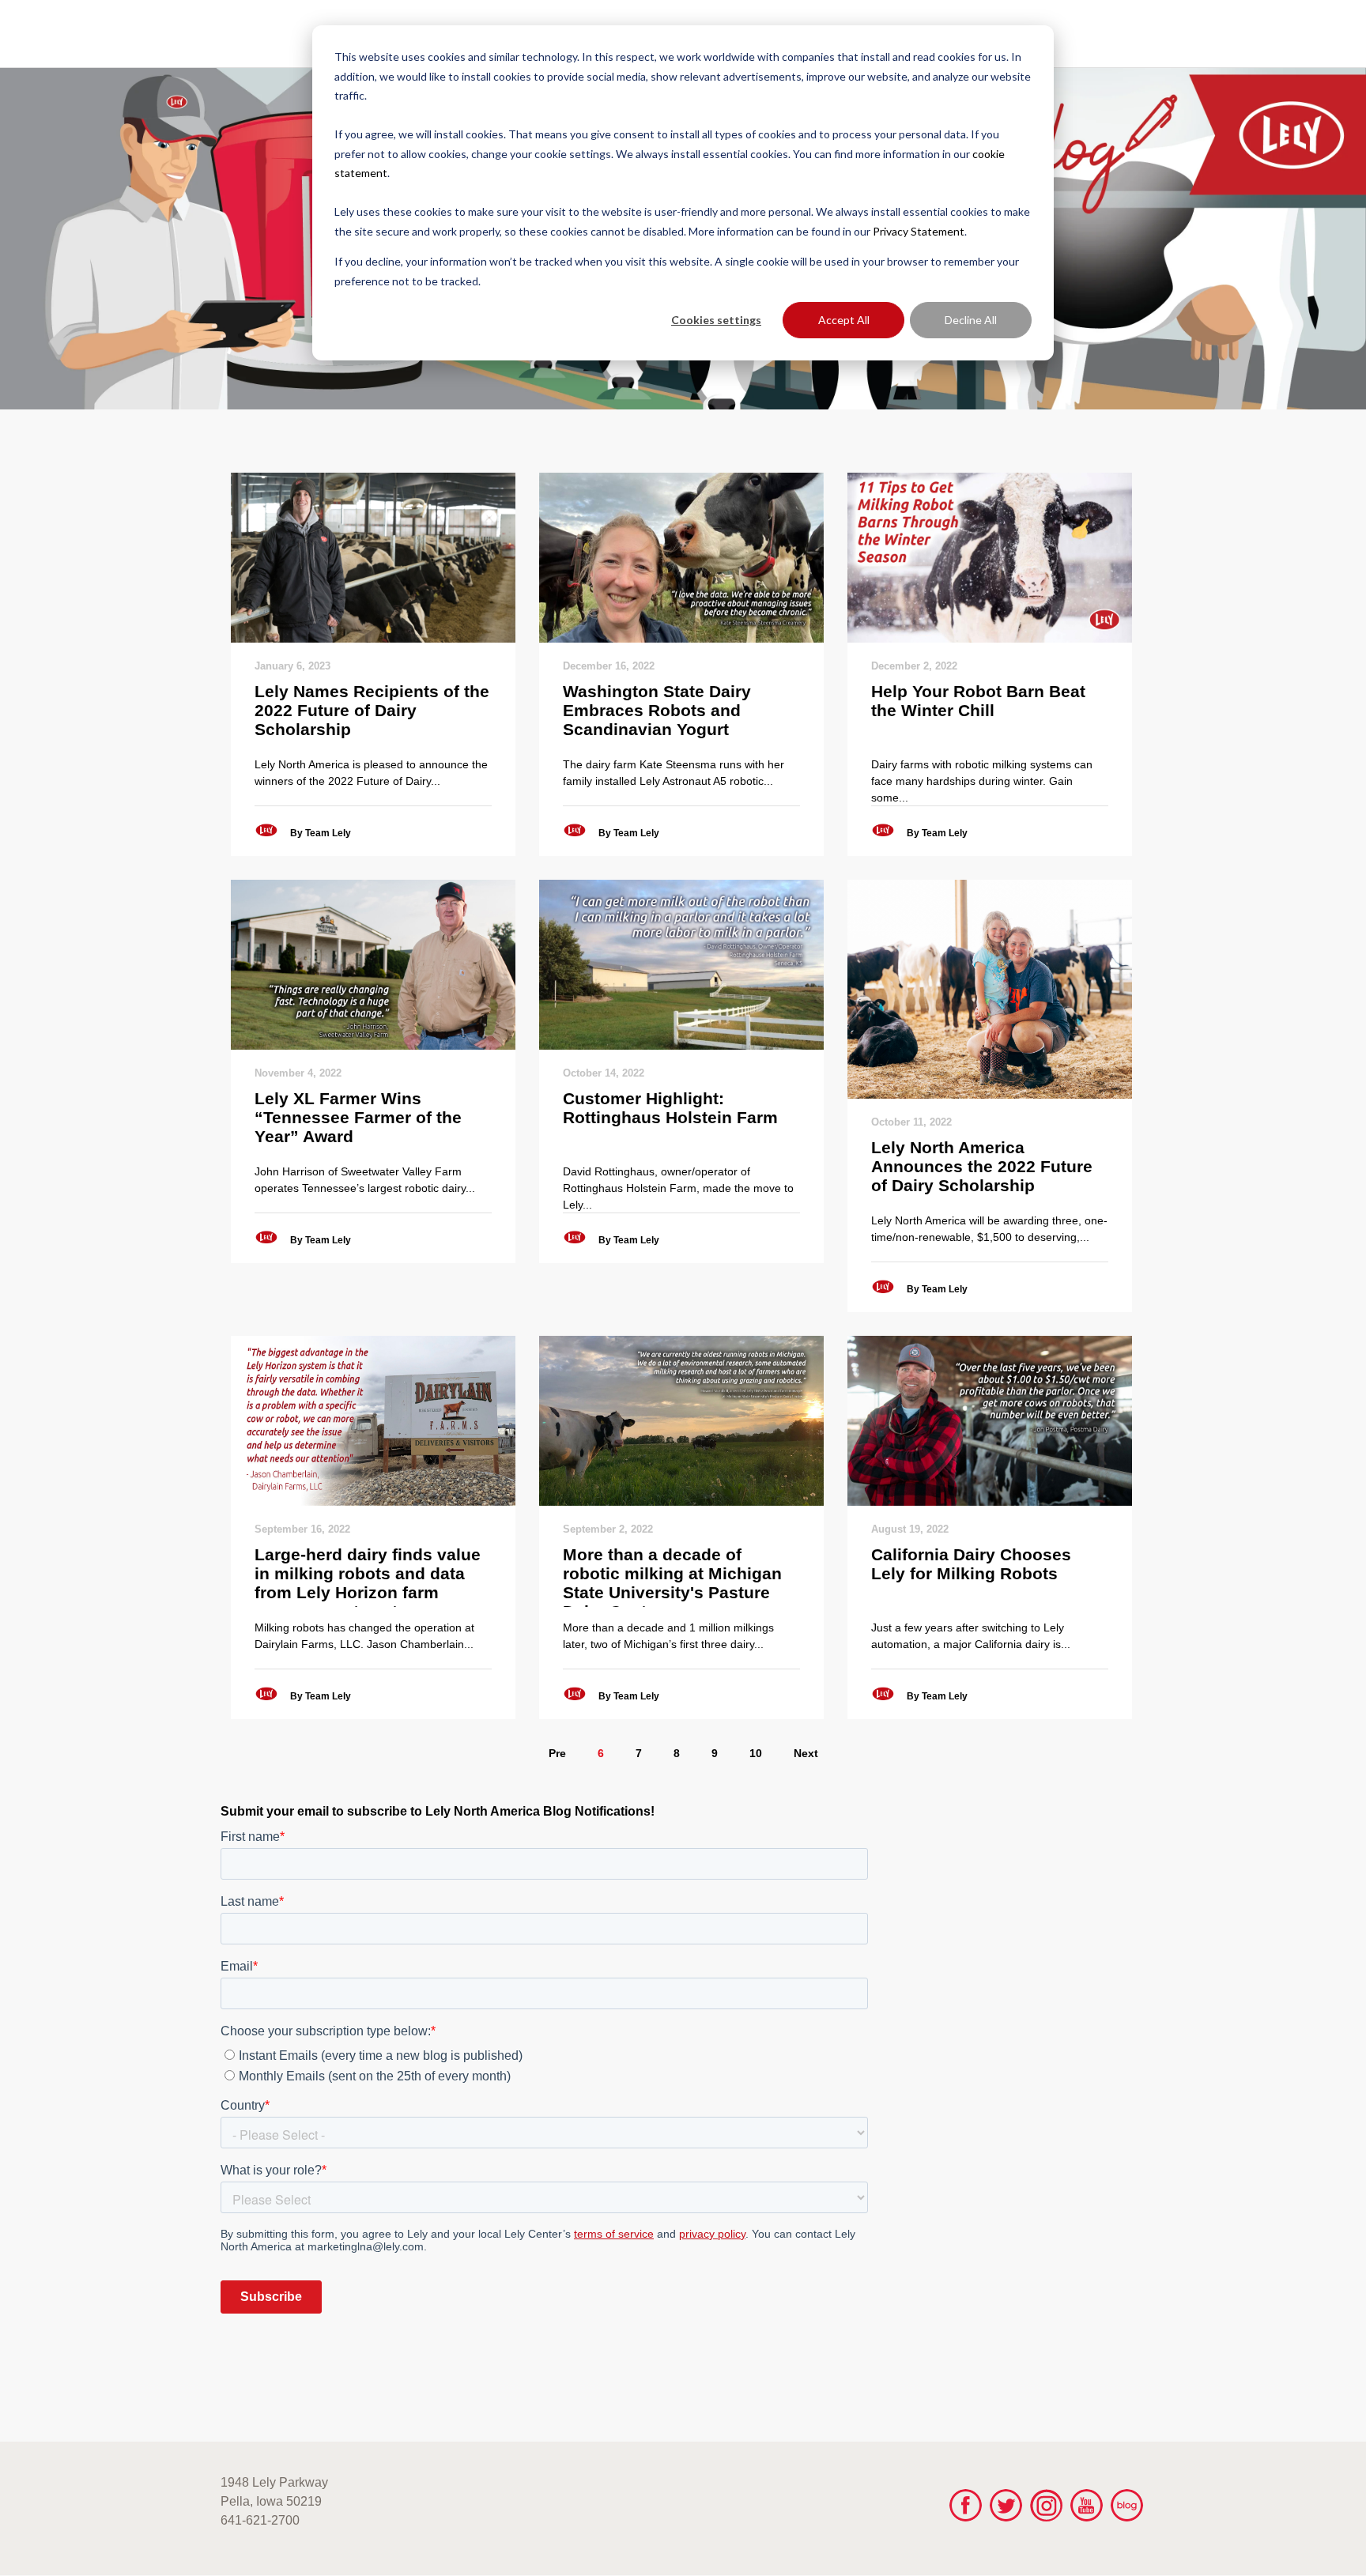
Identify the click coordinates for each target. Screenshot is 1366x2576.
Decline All (971, 320)
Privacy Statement (919, 231)
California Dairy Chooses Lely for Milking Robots (971, 1564)
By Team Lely (321, 833)
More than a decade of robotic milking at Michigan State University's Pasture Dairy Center (672, 1576)
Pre (557, 1753)
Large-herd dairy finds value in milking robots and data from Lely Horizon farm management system (368, 1576)
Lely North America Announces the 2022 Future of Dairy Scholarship (982, 1166)
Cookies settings (716, 320)
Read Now (373, 557)
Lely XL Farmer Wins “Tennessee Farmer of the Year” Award (358, 1117)
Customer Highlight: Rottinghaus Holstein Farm (670, 1108)
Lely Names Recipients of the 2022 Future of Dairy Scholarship (372, 710)
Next (806, 1753)
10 (756, 1753)
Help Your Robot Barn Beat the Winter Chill (978, 701)
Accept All (844, 320)
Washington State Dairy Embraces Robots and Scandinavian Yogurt (657, 710)
